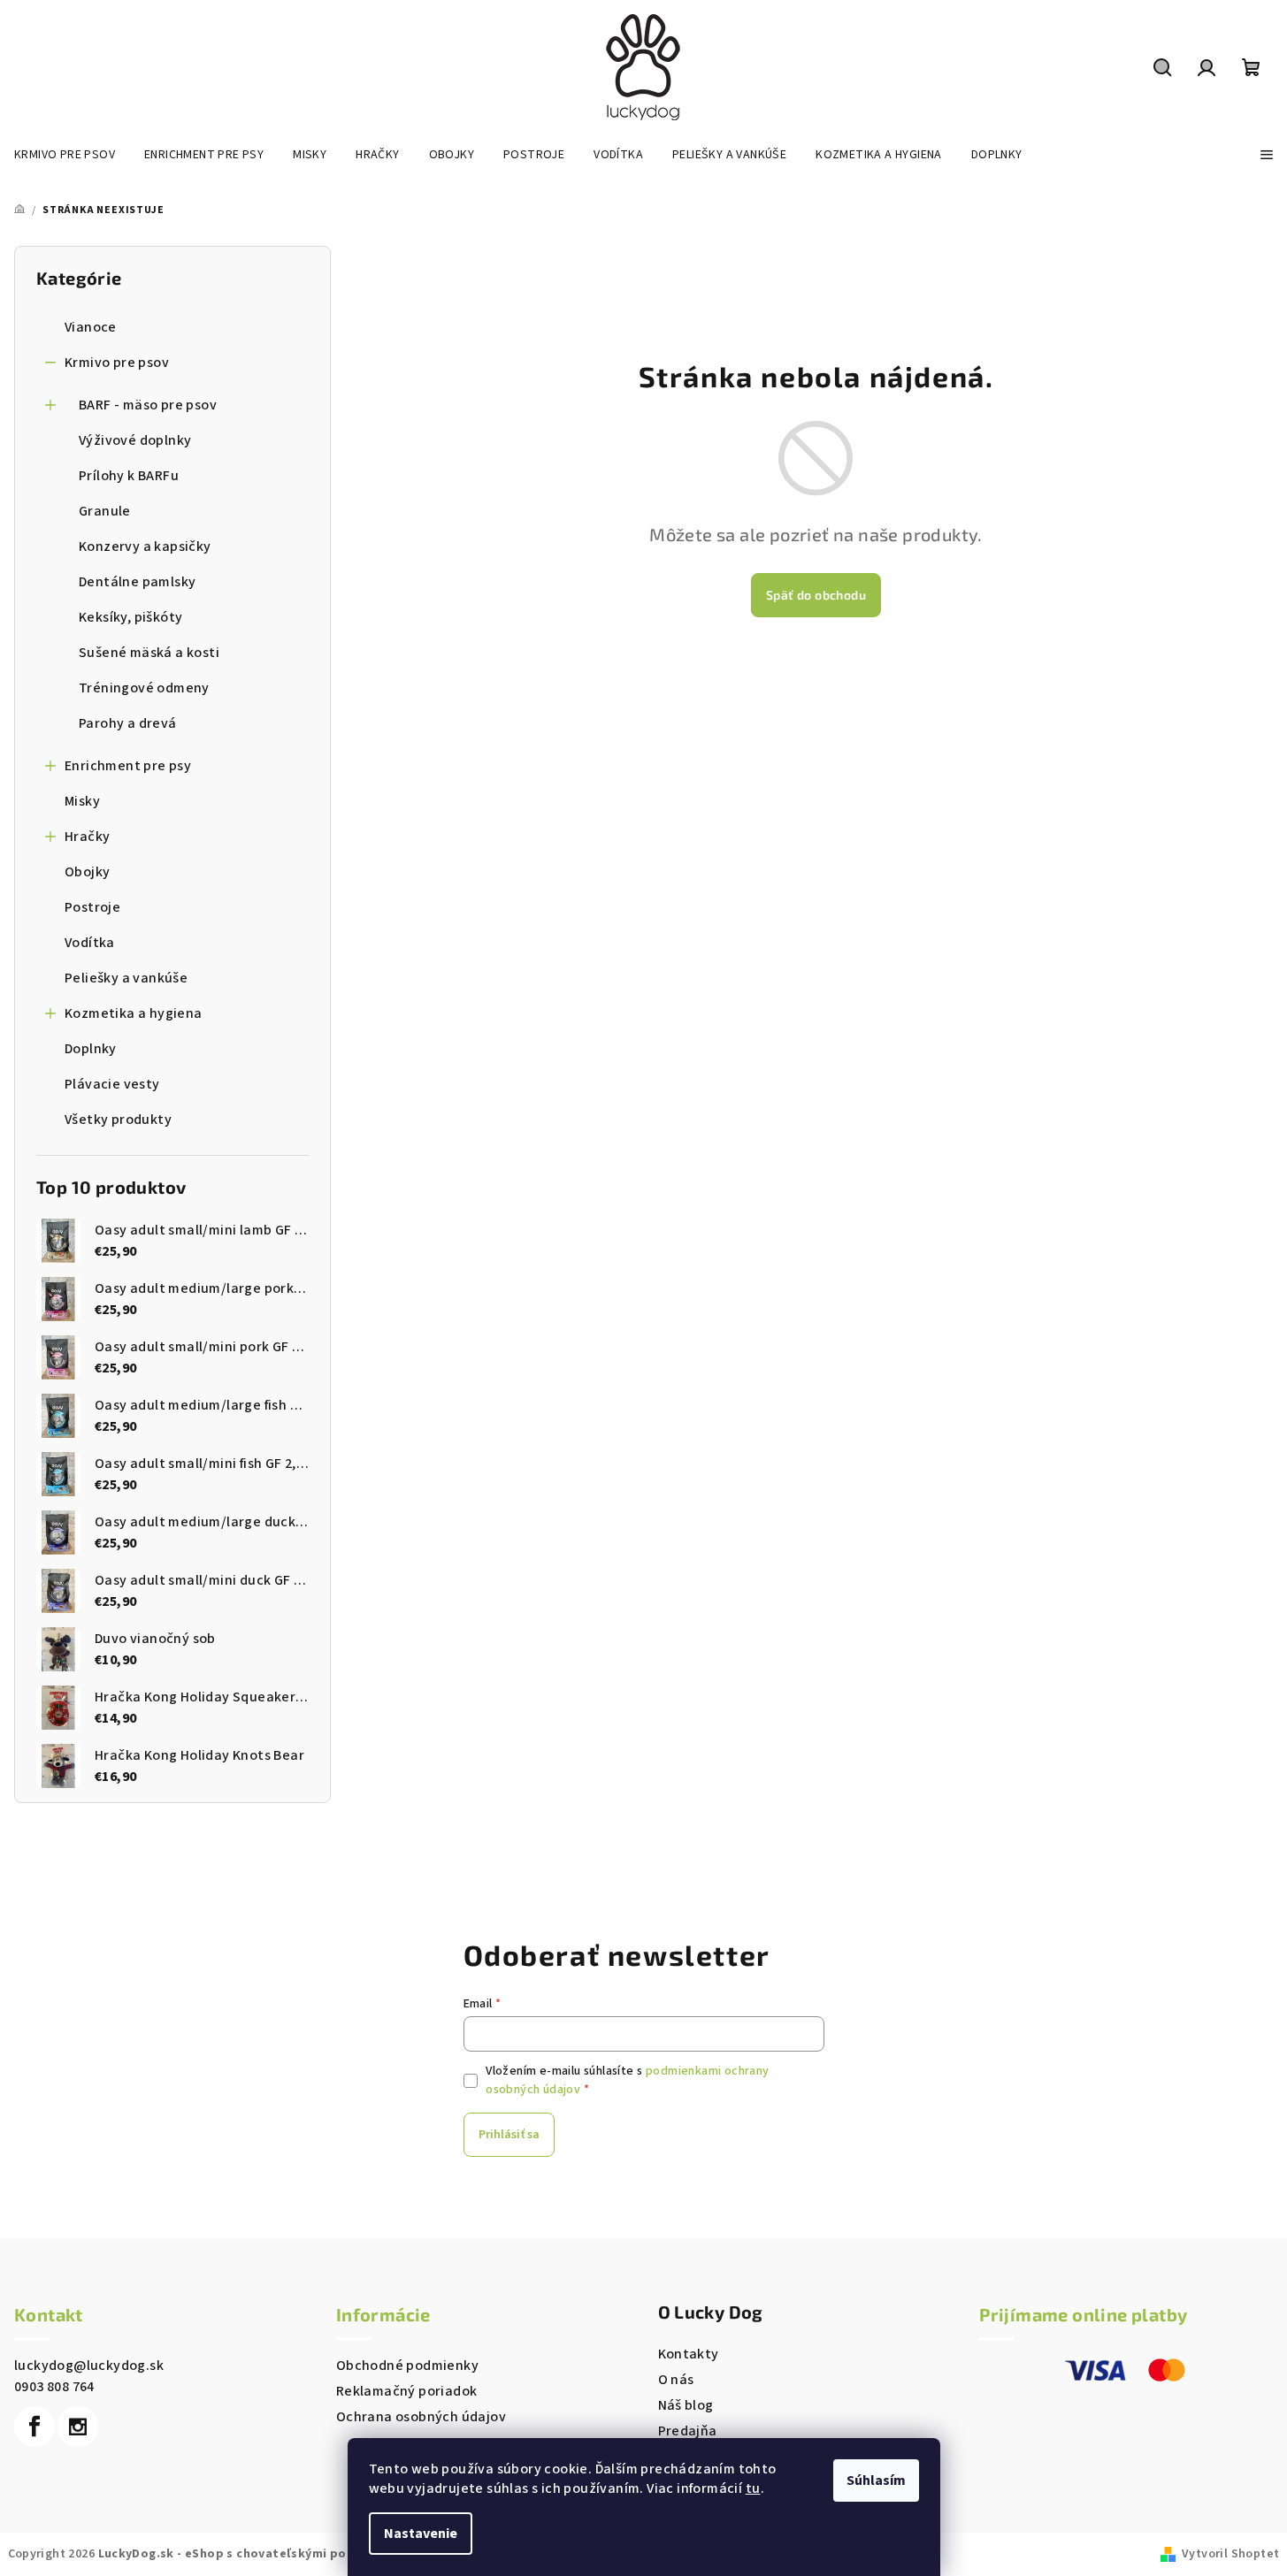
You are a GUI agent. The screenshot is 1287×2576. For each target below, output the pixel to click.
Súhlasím (876, 2480)
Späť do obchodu (816, 595)
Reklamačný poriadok (407, 2391)
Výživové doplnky (135, 440)
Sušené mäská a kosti (149, 653)
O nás (676, 2380)
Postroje (92, 907)
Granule (105, 511)
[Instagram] (78, 2427)
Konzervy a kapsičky (145, 547)
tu (753, 2488)
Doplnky (91, 1049)
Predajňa (688, 2431)
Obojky (87, 872)
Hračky (87, 837)
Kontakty (689, 2354)
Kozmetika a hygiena (134, 1013)
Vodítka (90, 943)
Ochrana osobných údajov (421, 2417)
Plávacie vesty (112, 1084)
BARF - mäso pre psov (148, 405)
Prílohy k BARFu (129, 476)
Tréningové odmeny (144, 688)
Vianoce (91, 327)
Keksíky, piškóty (130, 617)
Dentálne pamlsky (137, 582)
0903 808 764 (54, 2387)
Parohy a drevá (128, 723)
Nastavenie (421, 2534)
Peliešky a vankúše (126, 978)
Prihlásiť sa (509, 2135)
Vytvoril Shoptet (1230, 2554)
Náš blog (686, 2405)
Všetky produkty (118, 1120)
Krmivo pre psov (117, 363)
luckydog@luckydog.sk (89, 2366)
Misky (82, 801)
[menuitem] (65, 155)
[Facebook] (34, 2427)
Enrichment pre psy (128, 766)
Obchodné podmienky (407, 2366)
